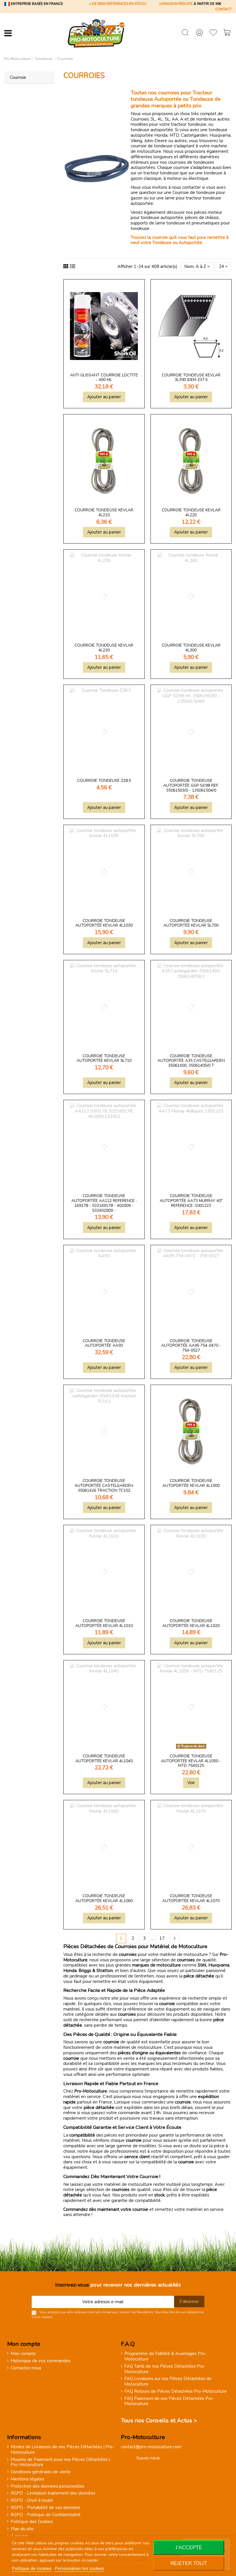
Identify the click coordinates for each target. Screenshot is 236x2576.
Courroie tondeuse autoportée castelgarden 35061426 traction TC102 (104, 1486)
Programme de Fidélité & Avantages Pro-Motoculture (165, 2356)
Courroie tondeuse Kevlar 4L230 (104, 648)
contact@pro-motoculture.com (151, 2447)
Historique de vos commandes (41, 2361)
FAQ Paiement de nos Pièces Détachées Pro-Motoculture (169, 2401)
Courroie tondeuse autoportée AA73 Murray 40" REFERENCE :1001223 (191, 1201)
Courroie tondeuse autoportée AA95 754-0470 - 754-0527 (191, 1346)
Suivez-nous (148, 2458)
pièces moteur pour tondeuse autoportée (176, 215)
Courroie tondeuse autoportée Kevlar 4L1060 (104, 1898)
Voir (191, 1783)
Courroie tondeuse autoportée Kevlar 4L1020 (191, 1623)
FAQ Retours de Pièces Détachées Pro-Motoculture (176, 2391)
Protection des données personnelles (47, 2486)
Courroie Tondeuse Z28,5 (104, 781)
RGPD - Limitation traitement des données (53, 2493)
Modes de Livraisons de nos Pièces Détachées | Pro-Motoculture (62, 2450)
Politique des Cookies (32, 2522)
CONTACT (223, 9)
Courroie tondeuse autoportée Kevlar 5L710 (104, 1058)
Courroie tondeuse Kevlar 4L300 (191, 648)
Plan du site (22, 2529)
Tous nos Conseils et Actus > (159, 2420)
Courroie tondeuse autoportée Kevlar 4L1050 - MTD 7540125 (191, 1761)
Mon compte (23, 2354)
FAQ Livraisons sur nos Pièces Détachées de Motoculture (168, 2381)
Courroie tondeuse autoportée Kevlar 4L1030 (104, 923)
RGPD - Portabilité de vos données (45, 2508)
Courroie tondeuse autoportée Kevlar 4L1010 (104, 1623)
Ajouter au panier (104, 397)
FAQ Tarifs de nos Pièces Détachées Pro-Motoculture (165, 2369)
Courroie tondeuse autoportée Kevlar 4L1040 (104, 1758)
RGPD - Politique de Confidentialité (46, 2515)
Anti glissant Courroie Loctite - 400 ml (104, 378)
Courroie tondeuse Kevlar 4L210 (104, 512)
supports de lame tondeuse (158, 223)
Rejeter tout (189, 2563)
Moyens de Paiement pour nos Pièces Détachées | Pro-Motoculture (60, 2462)
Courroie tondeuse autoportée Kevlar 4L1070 (191, 1898)
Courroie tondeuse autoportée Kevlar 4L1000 (191, 1483)
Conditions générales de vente (41, 2472)
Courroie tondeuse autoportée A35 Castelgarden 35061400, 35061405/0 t (191, 1061)
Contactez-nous (26, 2368)
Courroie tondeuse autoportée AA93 (104, 1343)
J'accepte (189, 2548)
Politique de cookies (32, 2569)
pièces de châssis (202, 218)
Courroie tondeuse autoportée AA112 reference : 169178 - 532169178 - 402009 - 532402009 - (104, 1203)
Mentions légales (27, 2479)
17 (162, 1938)
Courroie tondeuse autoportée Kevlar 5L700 (191, 923)
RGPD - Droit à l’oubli (32, 2500)
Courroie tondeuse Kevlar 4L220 (191, 512)
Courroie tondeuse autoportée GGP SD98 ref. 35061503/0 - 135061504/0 (191, 785)
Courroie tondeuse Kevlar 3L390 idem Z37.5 (191, 378)
